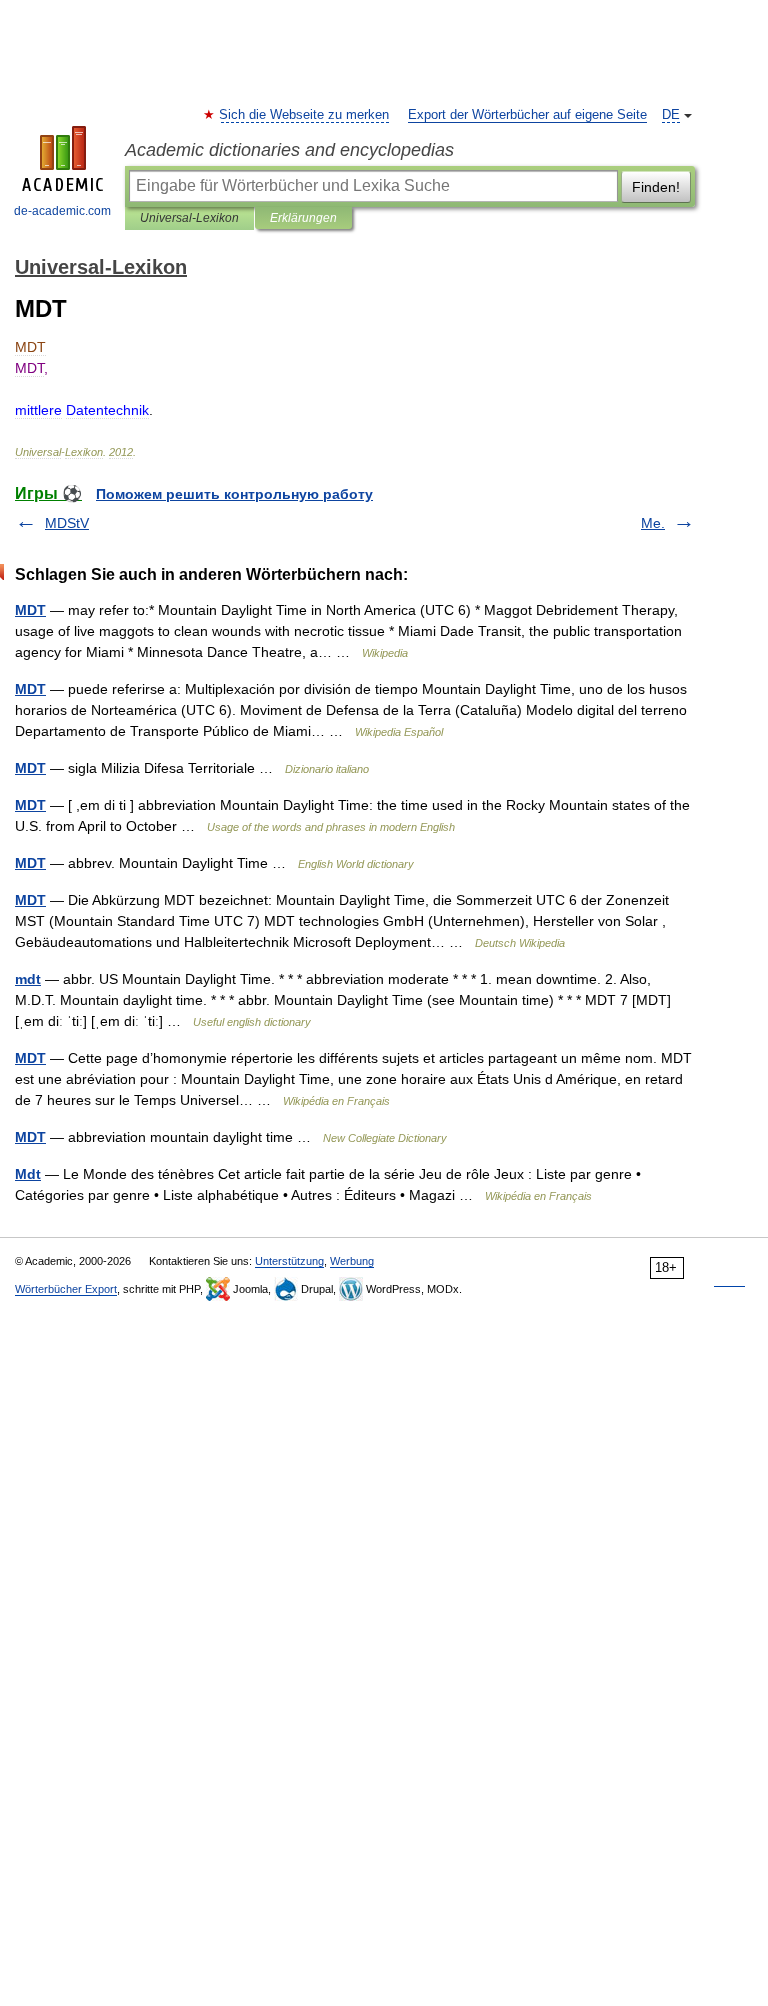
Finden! (656, 187)
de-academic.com (62, 211)
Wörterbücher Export (66, 1289)
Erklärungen (303, 218)
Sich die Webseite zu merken (305, 115)
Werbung (352, 1261)
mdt (28, 979)
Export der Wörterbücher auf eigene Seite (527, 115)
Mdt (28, 1174)
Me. (653, 523)
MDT (30, 610)
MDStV (67, 523)
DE (671, 115)
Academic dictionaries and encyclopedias (289, 150)
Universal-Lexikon (189, 218)
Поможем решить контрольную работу (234, 494)
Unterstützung (289, 1261)
